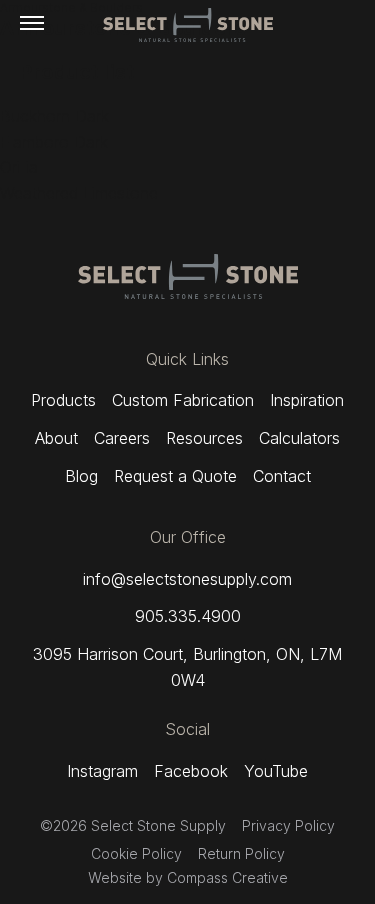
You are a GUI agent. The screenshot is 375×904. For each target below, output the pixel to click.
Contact (282, 476)
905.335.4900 (188, 616)
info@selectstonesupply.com (187, 579)
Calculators (299, 438)
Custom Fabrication (183, 400)
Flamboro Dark (54, 142)
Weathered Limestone (79, 193)
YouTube (276, 771)
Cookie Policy (136, 853)
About (56, 438)
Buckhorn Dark (54, 116)
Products (63, 400)
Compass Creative (227, 877)
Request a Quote (175, 476)
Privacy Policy (288, 825)
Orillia (19, 167)
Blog (81, 476)
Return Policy (241, 853)
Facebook (191, 771)
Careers (122, 438)
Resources (204, 438)
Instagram (102, 771)
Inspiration (307, 400)
